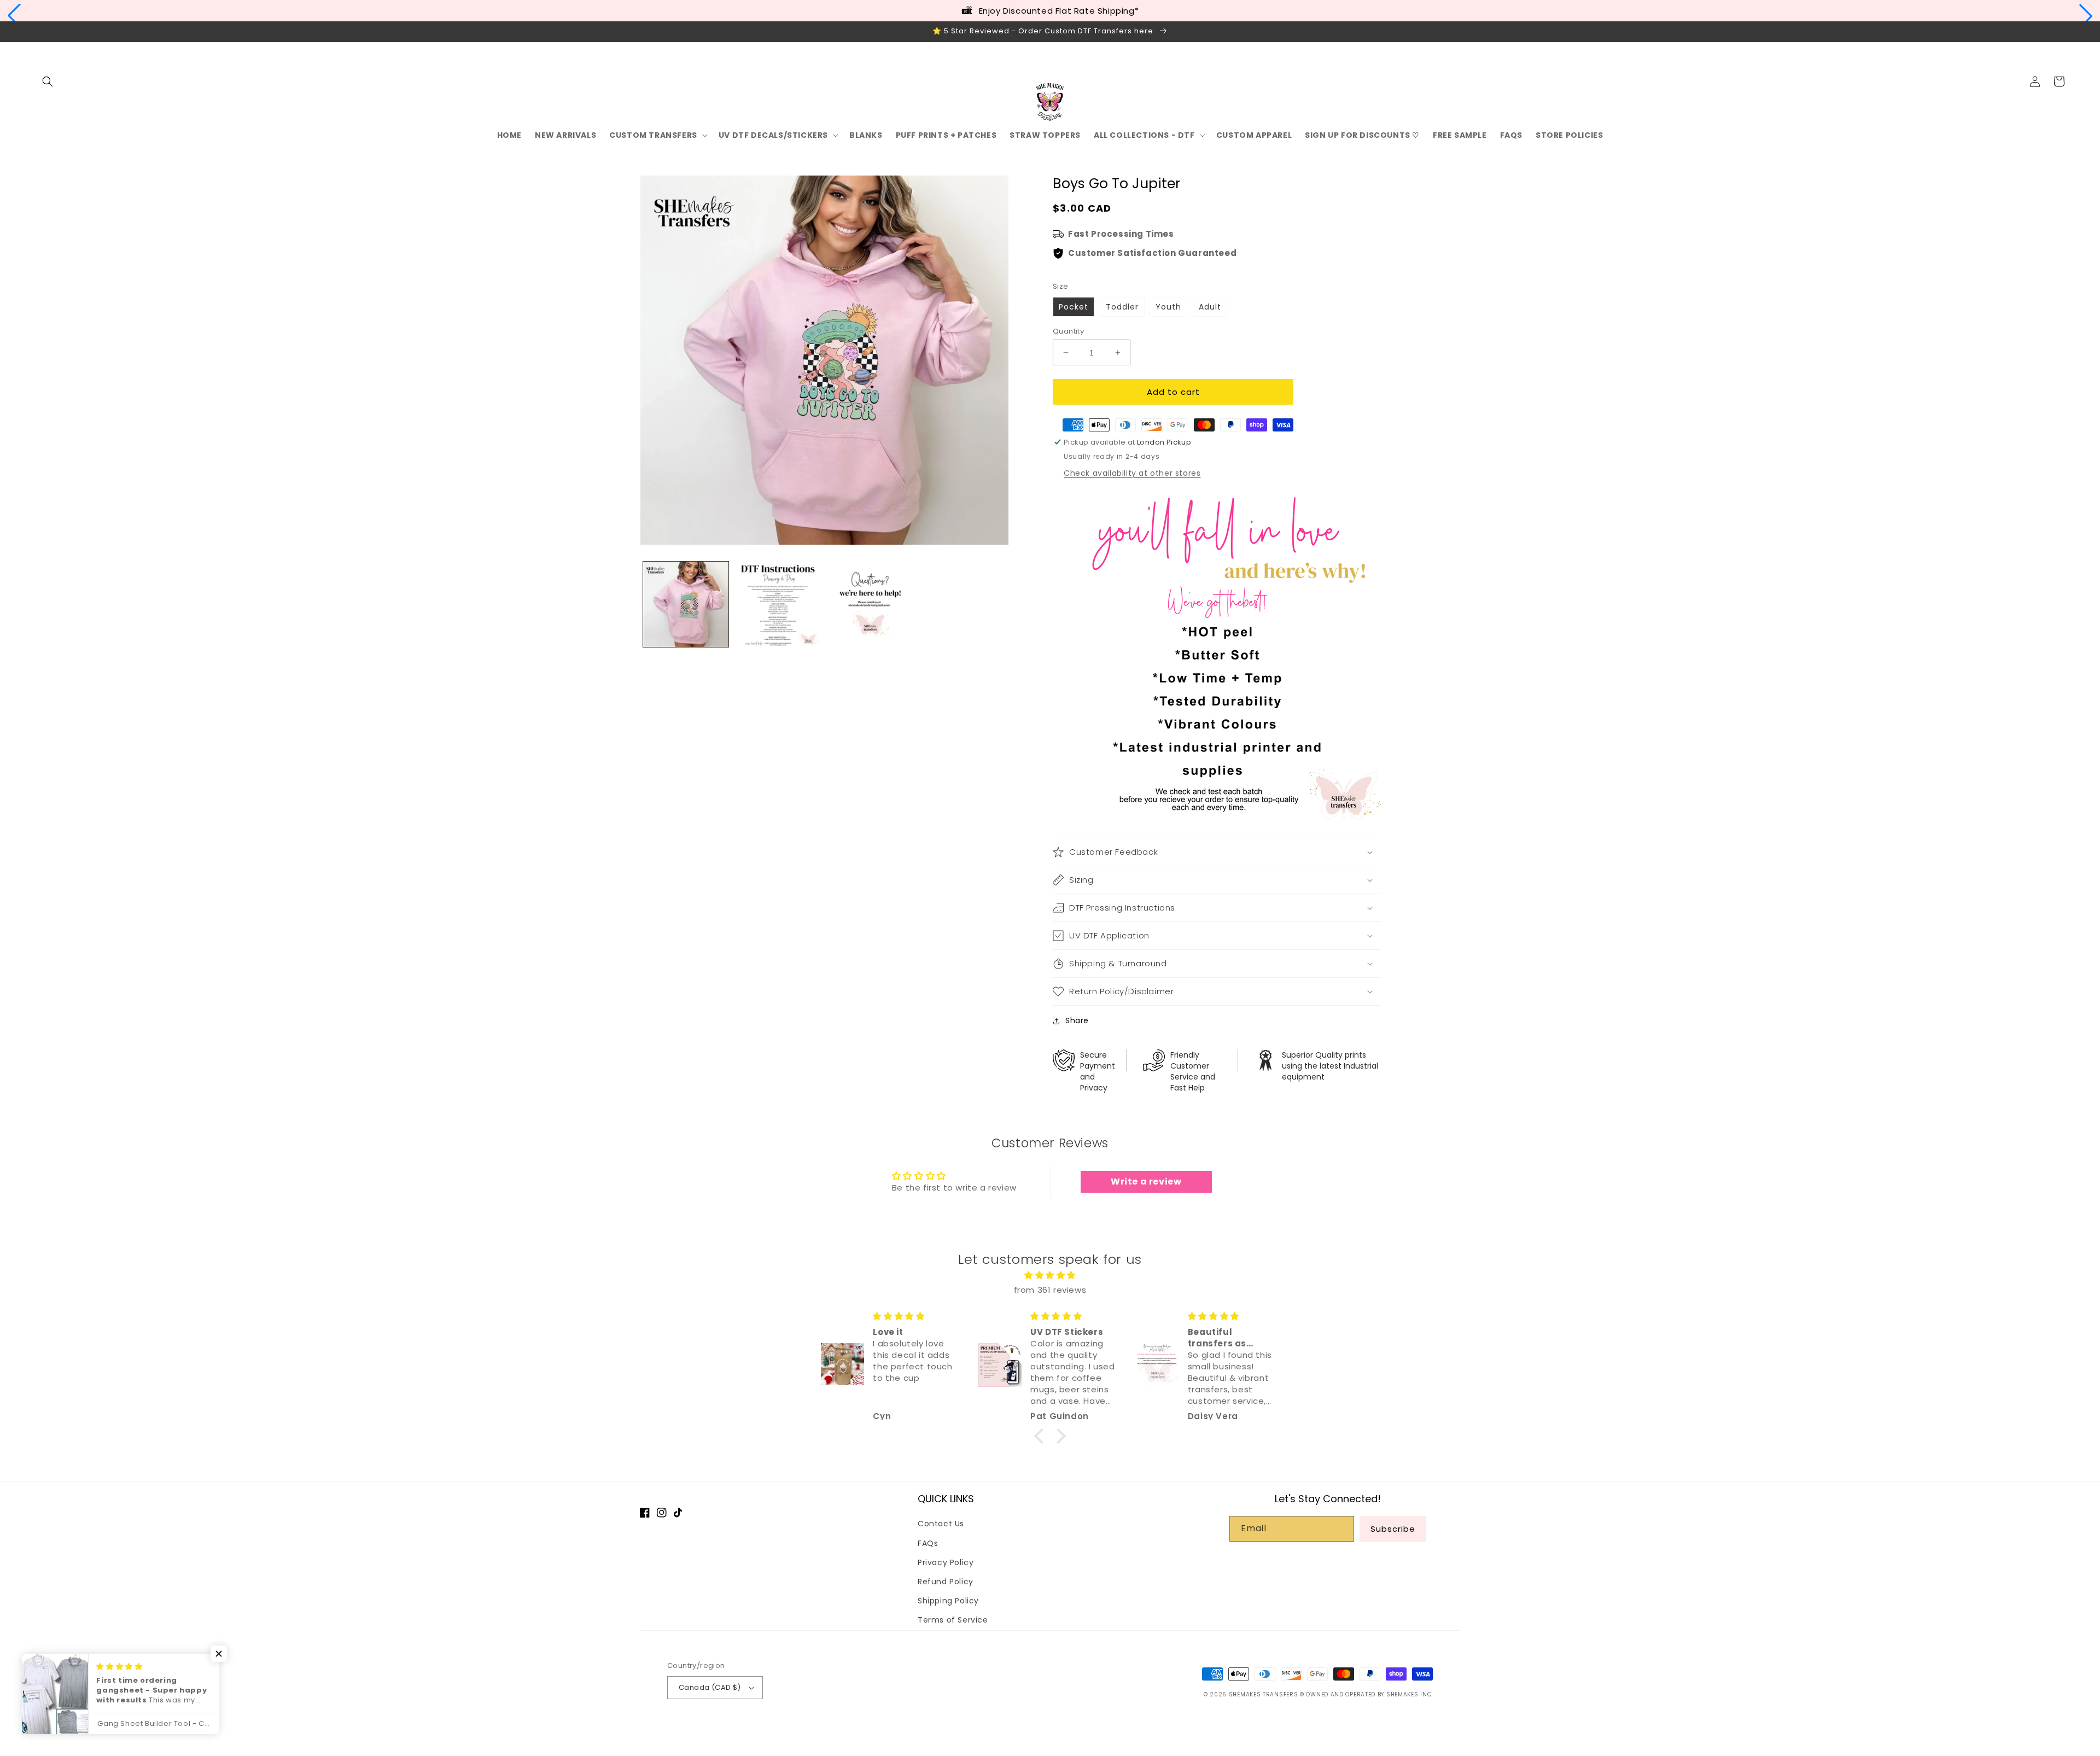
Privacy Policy (946, 1562)
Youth (1168, 307)
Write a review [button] (1146, 1182)
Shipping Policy (948, 1601)
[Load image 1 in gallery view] (686, 604)
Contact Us (941, 1524)
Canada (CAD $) (710, 1687)
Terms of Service (953, 1620)
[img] (1050, 1275)
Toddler (1122, 307)
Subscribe (1393, 1529)
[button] (14, 16)
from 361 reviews (1050, 1290)
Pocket (1074, 307)
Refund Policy (946, 1582)
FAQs (928, 1543)
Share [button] (1077, 1020)
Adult (1210, 307)
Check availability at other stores (1132, 473)
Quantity (1068, 331)
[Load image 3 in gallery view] (870, 604)
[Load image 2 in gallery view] (778, 604)
